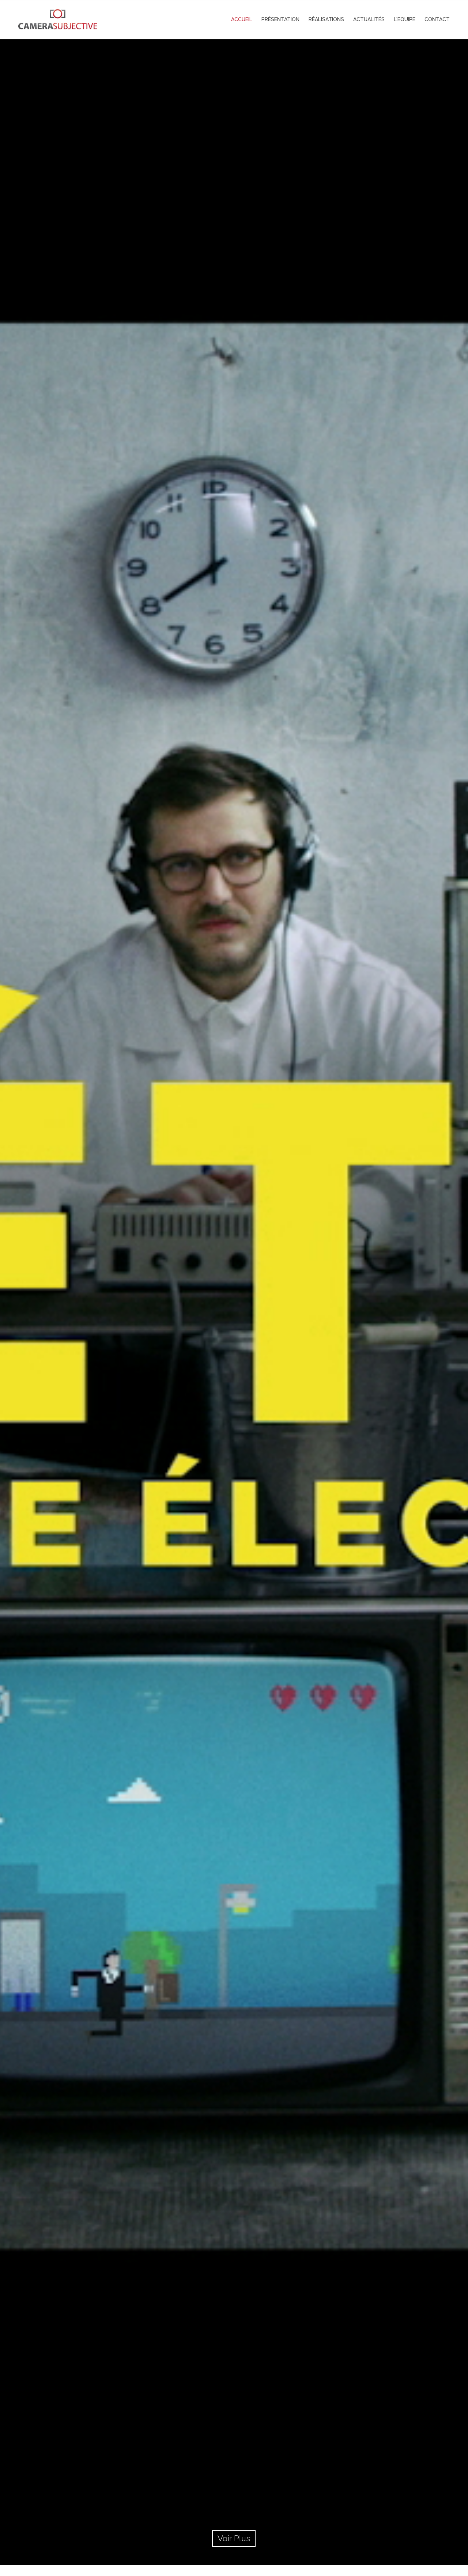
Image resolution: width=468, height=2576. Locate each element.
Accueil (242, 19)
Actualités (369, 19)
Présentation (280, 19)
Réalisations (326, 19)
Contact (437, 19)
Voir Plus (234, 2538)
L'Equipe (405, 19)
